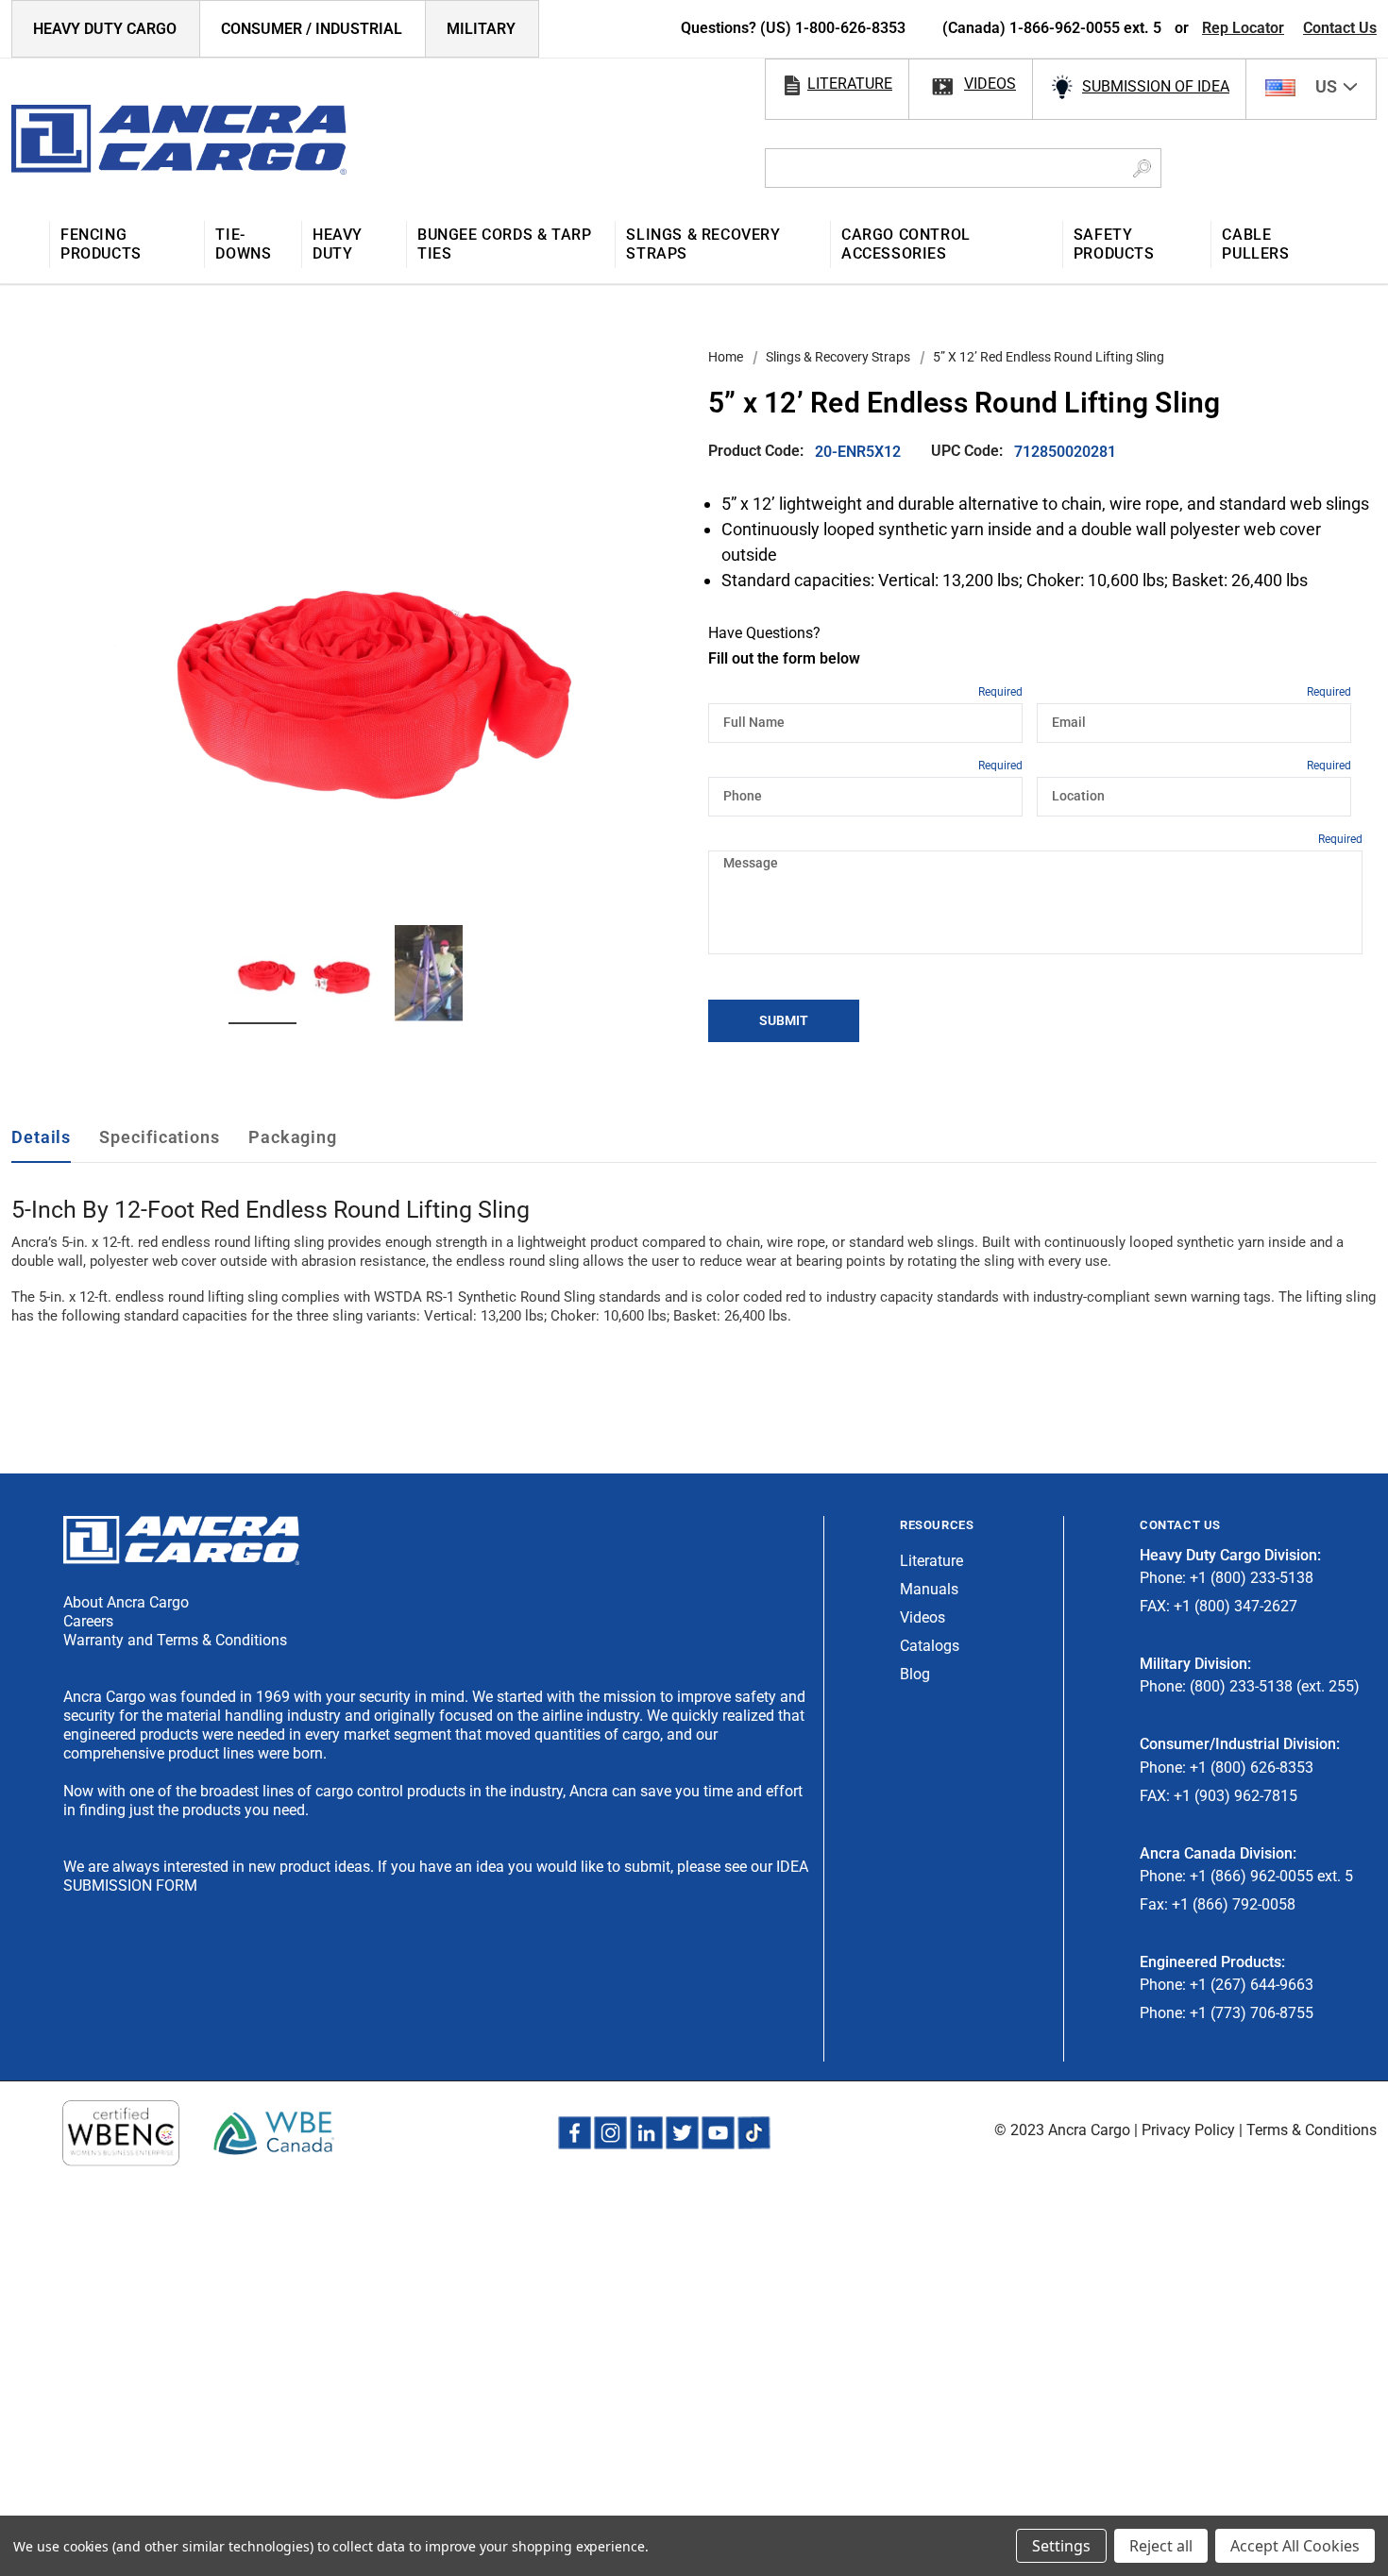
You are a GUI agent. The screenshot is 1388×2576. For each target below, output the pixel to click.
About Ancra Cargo (126, 1602)
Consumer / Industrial (312, 29)
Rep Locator (1243, 28)
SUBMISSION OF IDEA (1156, 86)
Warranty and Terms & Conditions (175, 1640)
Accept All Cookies (1295, 2546)
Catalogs (930, 1646)
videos (990, 84)
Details (41, 1137)
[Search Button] (1142, 168)
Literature (931, 1561)
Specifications (160, 1137)
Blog (915, 1674)
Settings (1061, 2546)
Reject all (1161, 2546)
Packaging (293, 1137)
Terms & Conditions (1312, 2130)
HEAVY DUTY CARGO (105, 29)
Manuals (929, 1589)
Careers (88, 1621)
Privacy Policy (1188, 2130)
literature (850, 84)
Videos (923, 1617)
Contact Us (1340, 28)
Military (481, 29)
